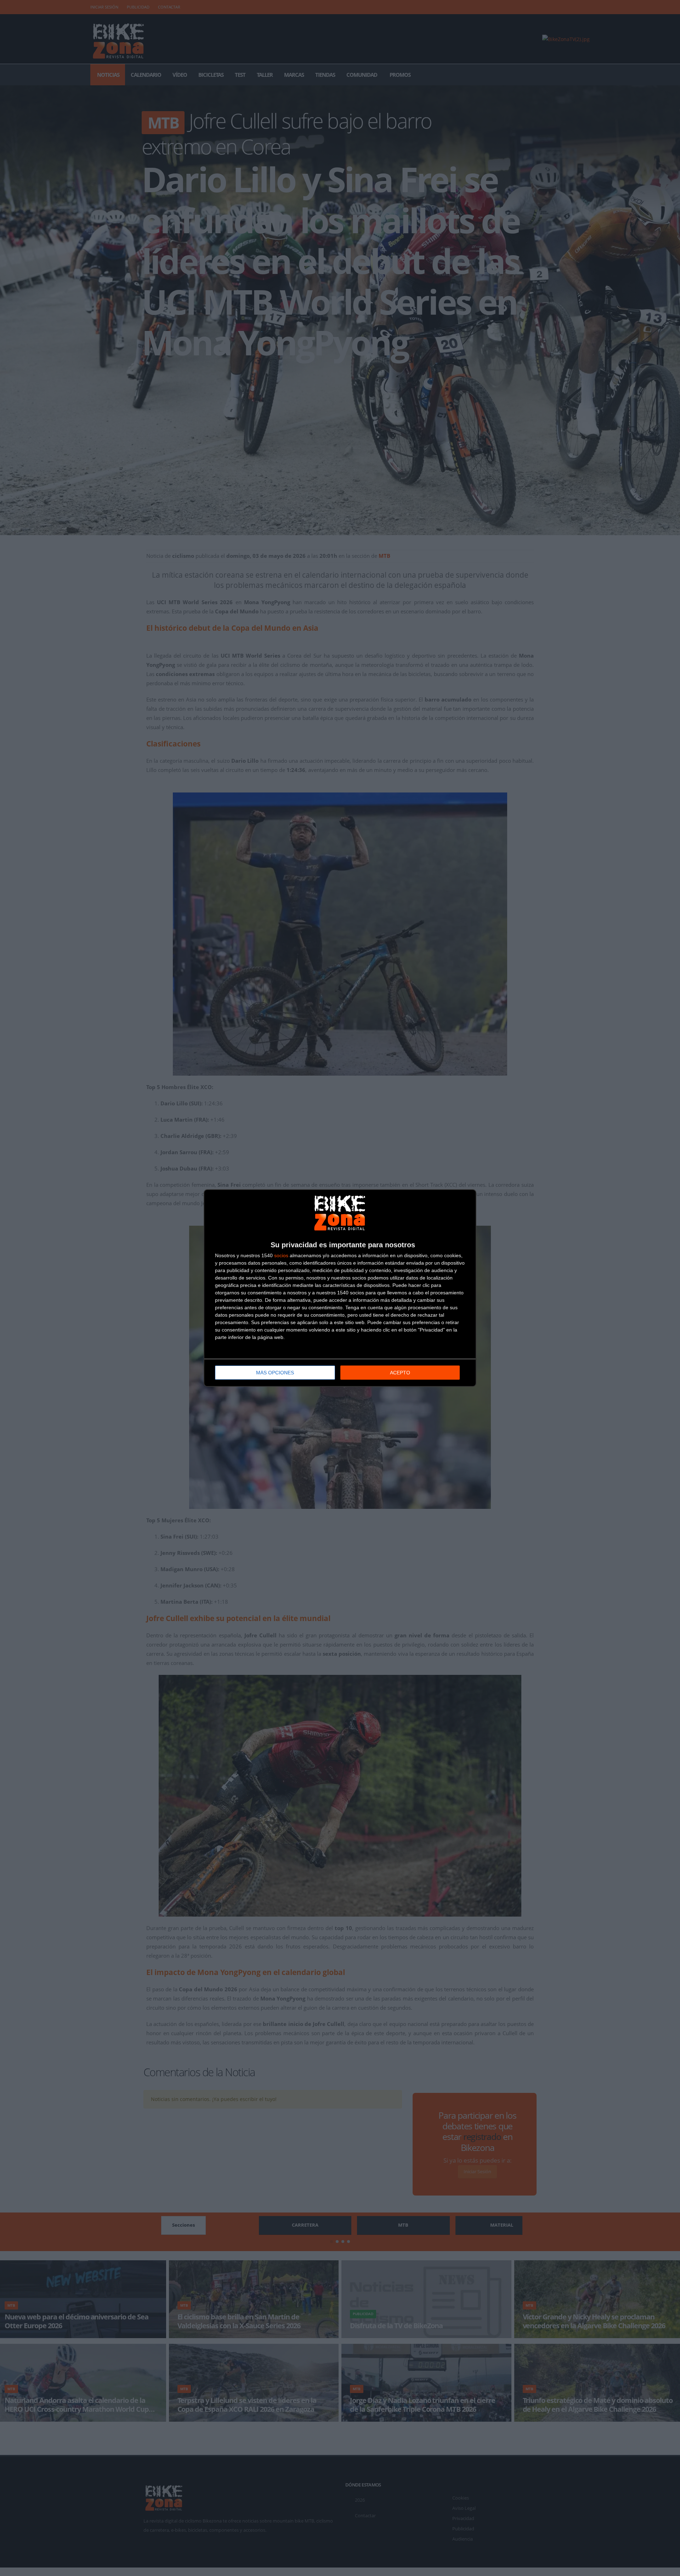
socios (281, 1255)
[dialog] (340, 1288)
